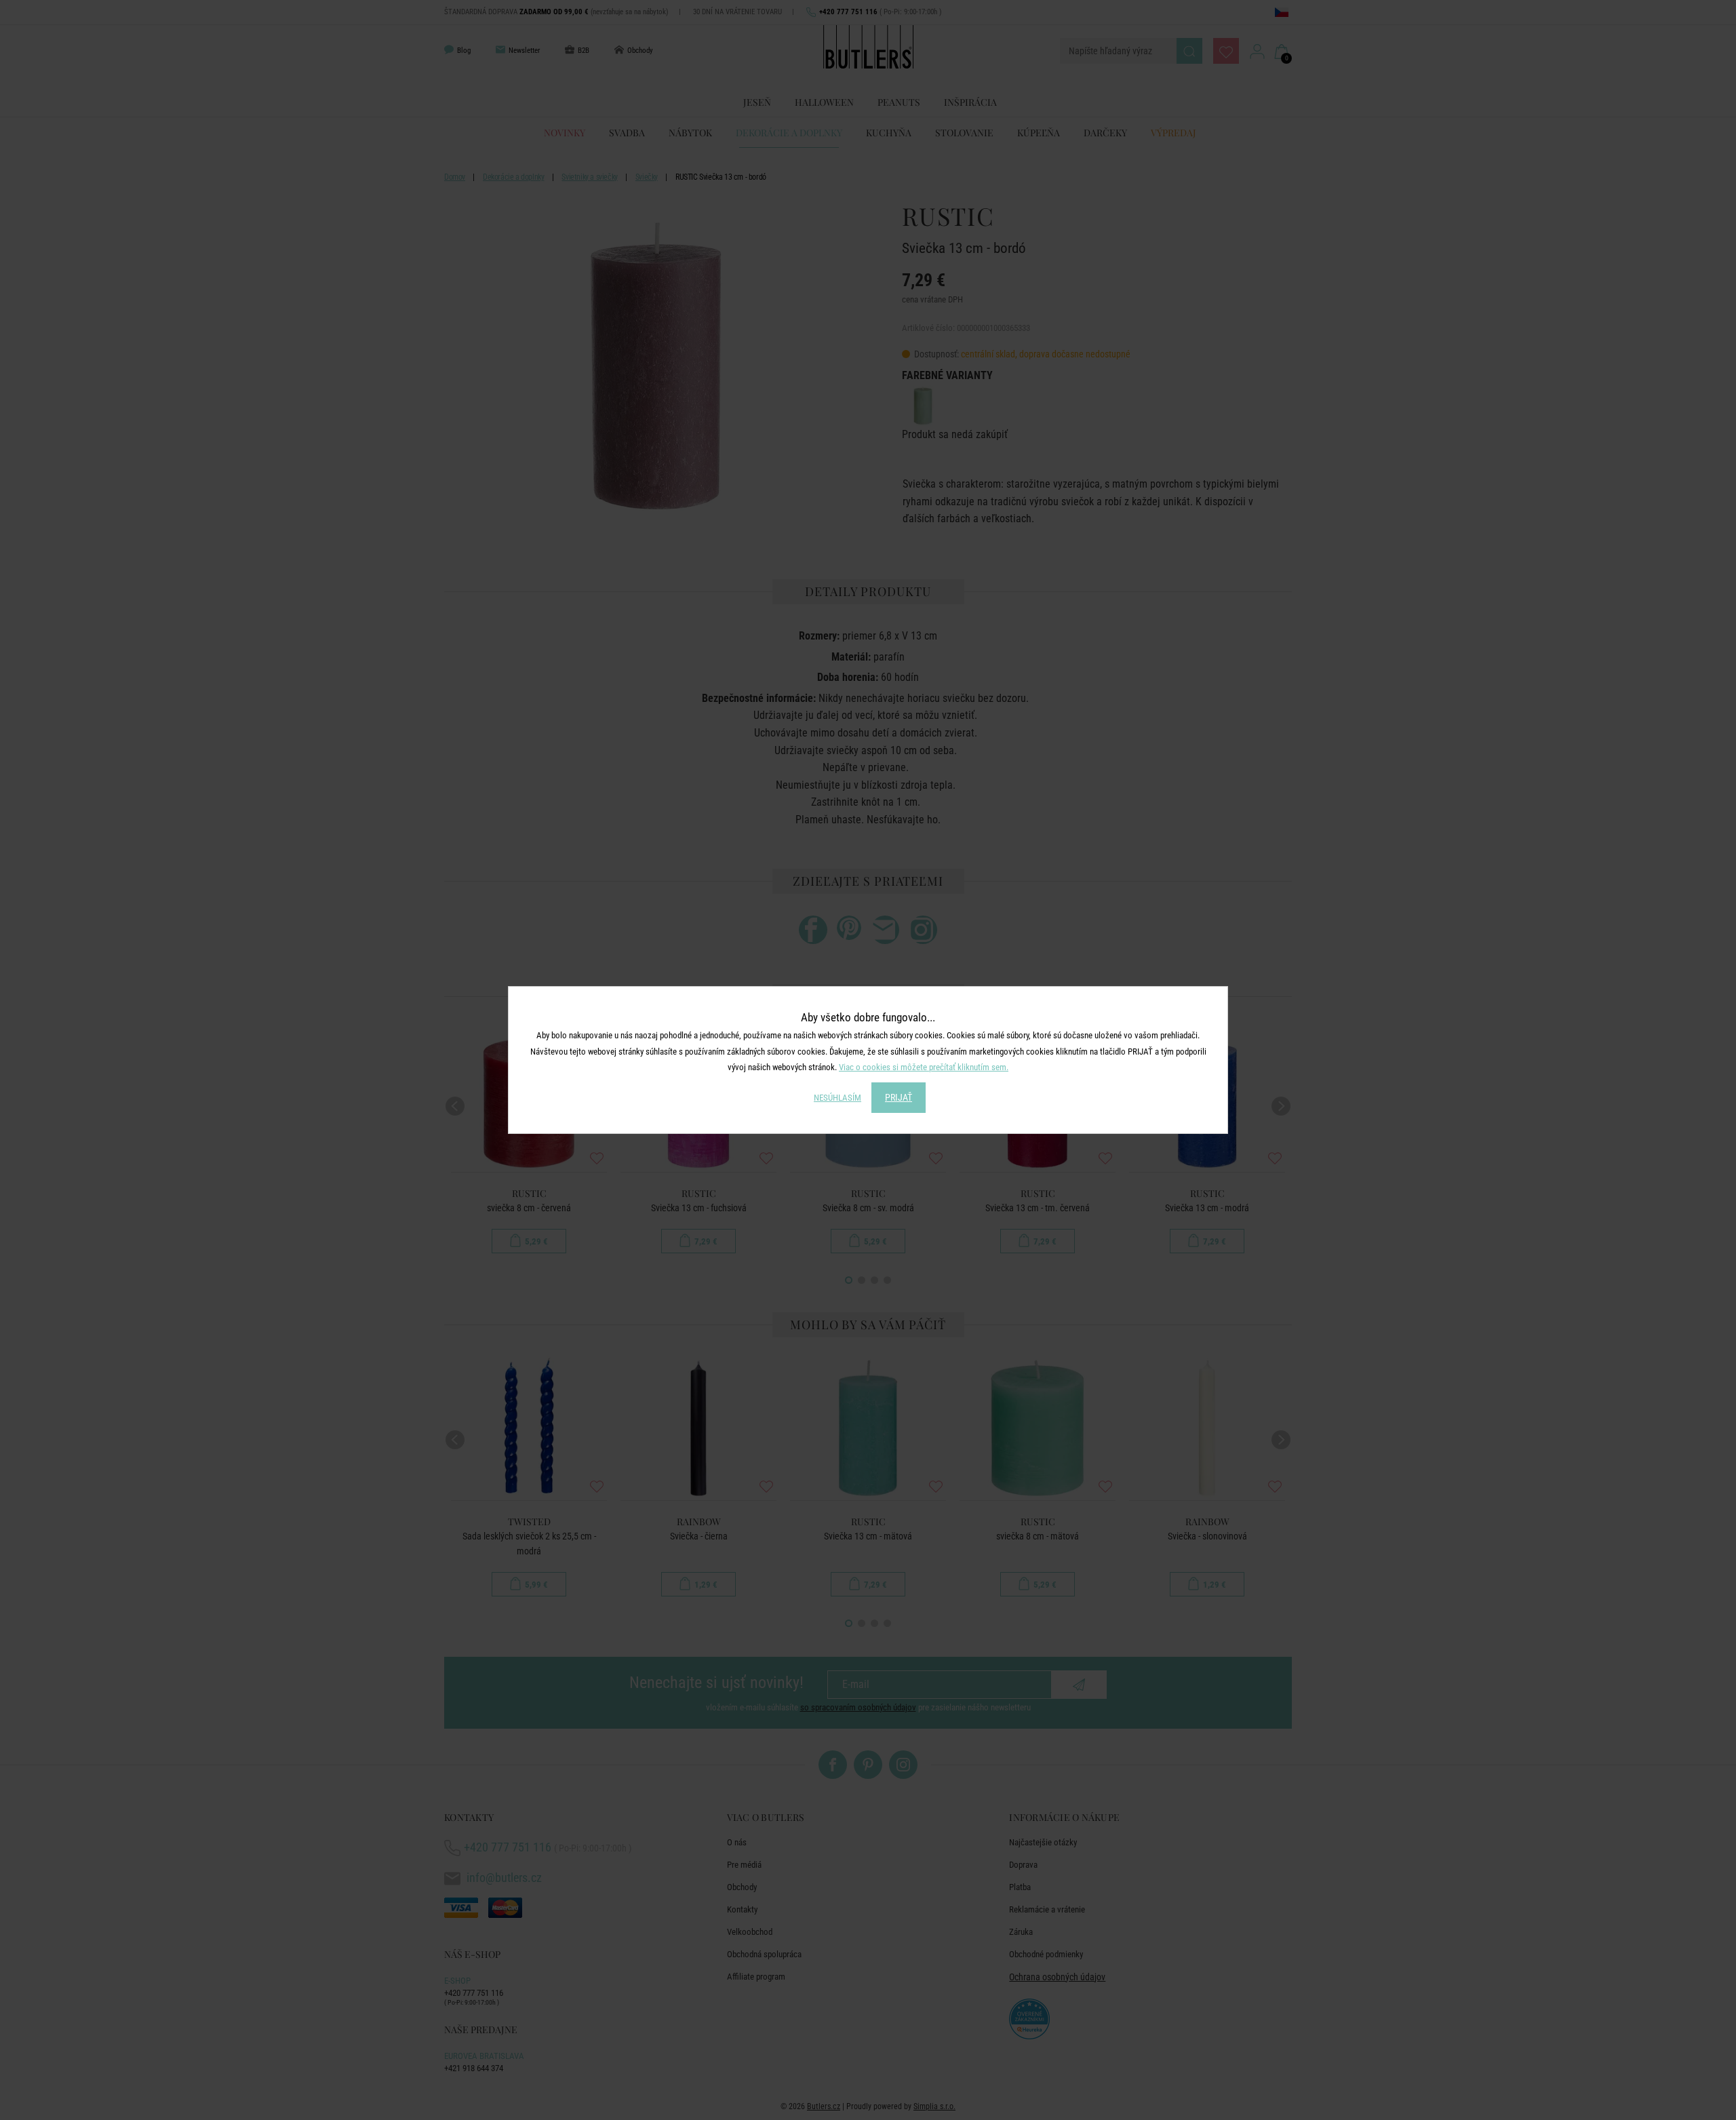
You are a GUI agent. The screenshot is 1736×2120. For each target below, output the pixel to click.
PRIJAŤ (899, 1097)
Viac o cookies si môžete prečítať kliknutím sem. (924, 1067)
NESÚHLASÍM (837, 1098)
